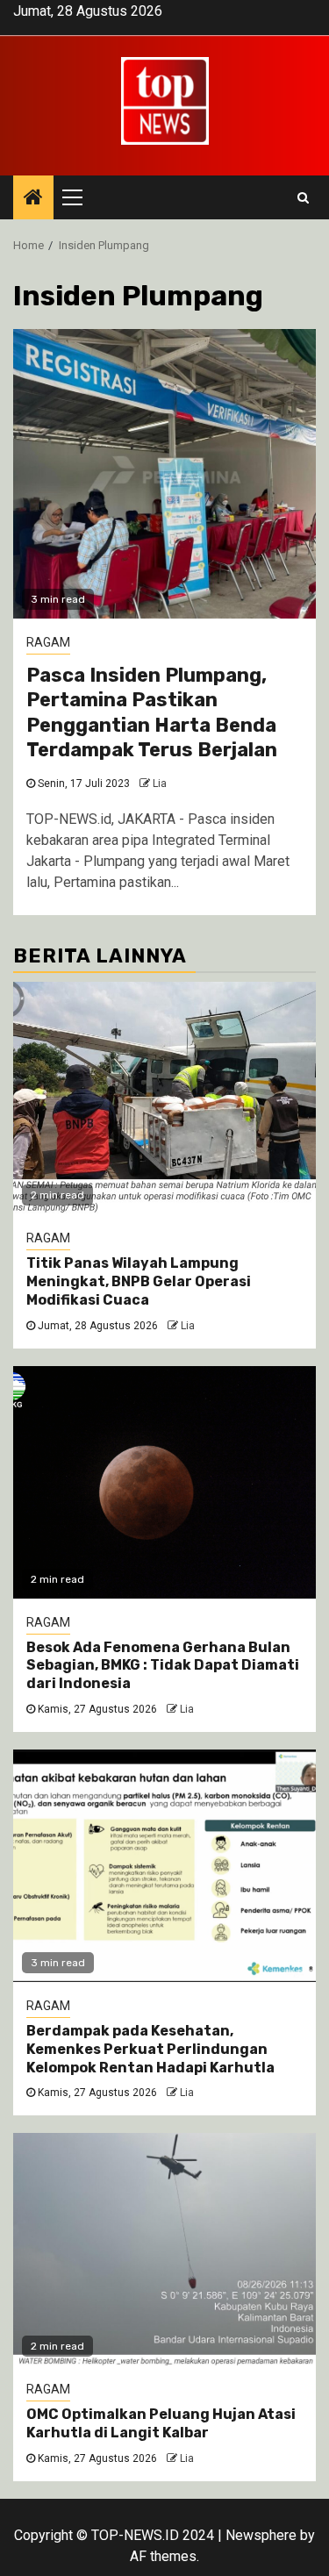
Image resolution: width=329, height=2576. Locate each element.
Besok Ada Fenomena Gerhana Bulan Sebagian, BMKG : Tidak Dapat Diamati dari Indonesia (163, 1666)
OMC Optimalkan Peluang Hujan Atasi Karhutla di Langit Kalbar (161, 2423)
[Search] (303, 197)
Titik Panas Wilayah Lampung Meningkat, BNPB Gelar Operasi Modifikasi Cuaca (139, 1281)
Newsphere (261, 2535)
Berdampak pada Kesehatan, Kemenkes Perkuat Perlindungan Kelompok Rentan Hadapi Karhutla (150, 2049)
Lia (160, 784)
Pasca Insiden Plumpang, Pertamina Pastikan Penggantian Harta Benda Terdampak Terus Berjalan (152, 713)
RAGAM (48, 642)
